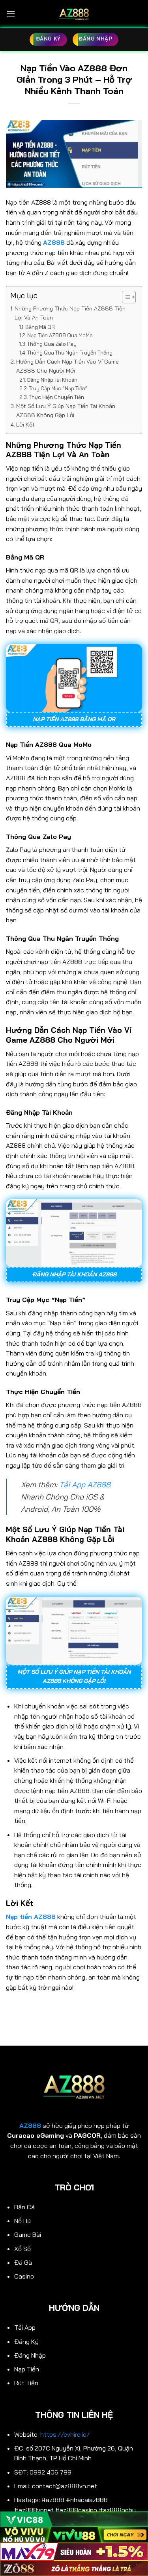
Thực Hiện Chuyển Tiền (56, 397)
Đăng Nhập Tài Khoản (52, 380)
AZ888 (30, 2125)
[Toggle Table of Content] (125, 297)
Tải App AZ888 (85, 1485)
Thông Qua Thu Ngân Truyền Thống (70, 353)
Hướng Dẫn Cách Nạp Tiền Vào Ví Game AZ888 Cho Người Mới (67, 366)
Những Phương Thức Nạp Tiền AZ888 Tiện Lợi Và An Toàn (70, 313)
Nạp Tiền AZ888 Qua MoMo (60, 335)
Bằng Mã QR (40, 327)
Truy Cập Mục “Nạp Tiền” (58, 388)
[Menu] (11, 14)
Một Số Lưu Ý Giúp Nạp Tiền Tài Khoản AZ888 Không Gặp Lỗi (66, 411)
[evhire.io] (74, 14)
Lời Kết (25, 425)
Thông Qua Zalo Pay (52, 344)
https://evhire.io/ (66, 2434)
